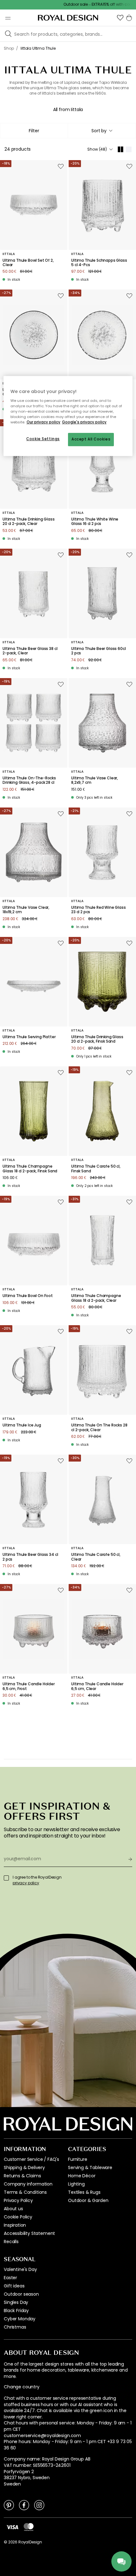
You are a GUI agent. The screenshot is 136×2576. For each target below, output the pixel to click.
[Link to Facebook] (24, 2505)
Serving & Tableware (90, 2167)
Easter (10, 2278)
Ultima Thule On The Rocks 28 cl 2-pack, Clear (99, 1428)
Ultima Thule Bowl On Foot (28, 1296)
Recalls (11, 2242)
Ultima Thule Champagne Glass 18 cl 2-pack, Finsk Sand (30, 1169)
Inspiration (15, 2225)
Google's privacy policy (84, 422)
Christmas (15, 2327)
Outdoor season (21, 2294)
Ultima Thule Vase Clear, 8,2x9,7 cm (95, 780)
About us (13, 2209)
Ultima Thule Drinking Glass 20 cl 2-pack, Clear (29, 522)
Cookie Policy (18, 2217)
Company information (28, 2184)
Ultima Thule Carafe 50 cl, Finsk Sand (96, 1169)
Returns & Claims (22, 2176)
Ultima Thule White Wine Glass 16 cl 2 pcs (95, 522)
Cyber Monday (20, 2319)
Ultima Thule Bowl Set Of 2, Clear (28, 263)
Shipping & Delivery (24, 2167)
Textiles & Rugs (84, 2192)
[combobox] (102, 131)
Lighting (76, 2184)
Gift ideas (14, 2286)
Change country (22, 2387)
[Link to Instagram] (39, 2505)
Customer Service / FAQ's (31, 2159)
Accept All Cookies (91, 439)
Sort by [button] (99, 131)
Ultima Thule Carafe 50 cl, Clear (96, 1557)
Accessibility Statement (29, 2233)
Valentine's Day (20, 2269)
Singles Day (16, 2302)
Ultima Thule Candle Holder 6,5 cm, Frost (29, 1686)
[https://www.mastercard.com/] (29, 2527)
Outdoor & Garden (88, 2200)
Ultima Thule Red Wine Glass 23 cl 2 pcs (99, 910)
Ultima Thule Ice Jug (22, 1425)
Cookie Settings (43, 439)
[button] (120, 18)
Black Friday (16, 2311)
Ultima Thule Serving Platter (29, 1037)
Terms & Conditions (25, 2192)
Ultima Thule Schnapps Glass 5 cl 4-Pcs (99, 263)
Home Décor (82, 2176)
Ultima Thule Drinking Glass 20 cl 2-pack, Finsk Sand (97, 1039)
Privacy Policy (18, 2200)
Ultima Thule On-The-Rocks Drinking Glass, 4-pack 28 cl (29, 780)
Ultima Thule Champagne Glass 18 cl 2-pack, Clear (96, 1298)
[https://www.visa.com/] (12, 2527)
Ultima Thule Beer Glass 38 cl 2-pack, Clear (30, 651)
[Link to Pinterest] (9, 2505)
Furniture (78, 2159)
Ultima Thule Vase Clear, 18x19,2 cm (26, 910)
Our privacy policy (43, 422)
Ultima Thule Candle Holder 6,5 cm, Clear (97, 1686)
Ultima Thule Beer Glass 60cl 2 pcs (99, 651)
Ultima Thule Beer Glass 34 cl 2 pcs (30, 1557)
